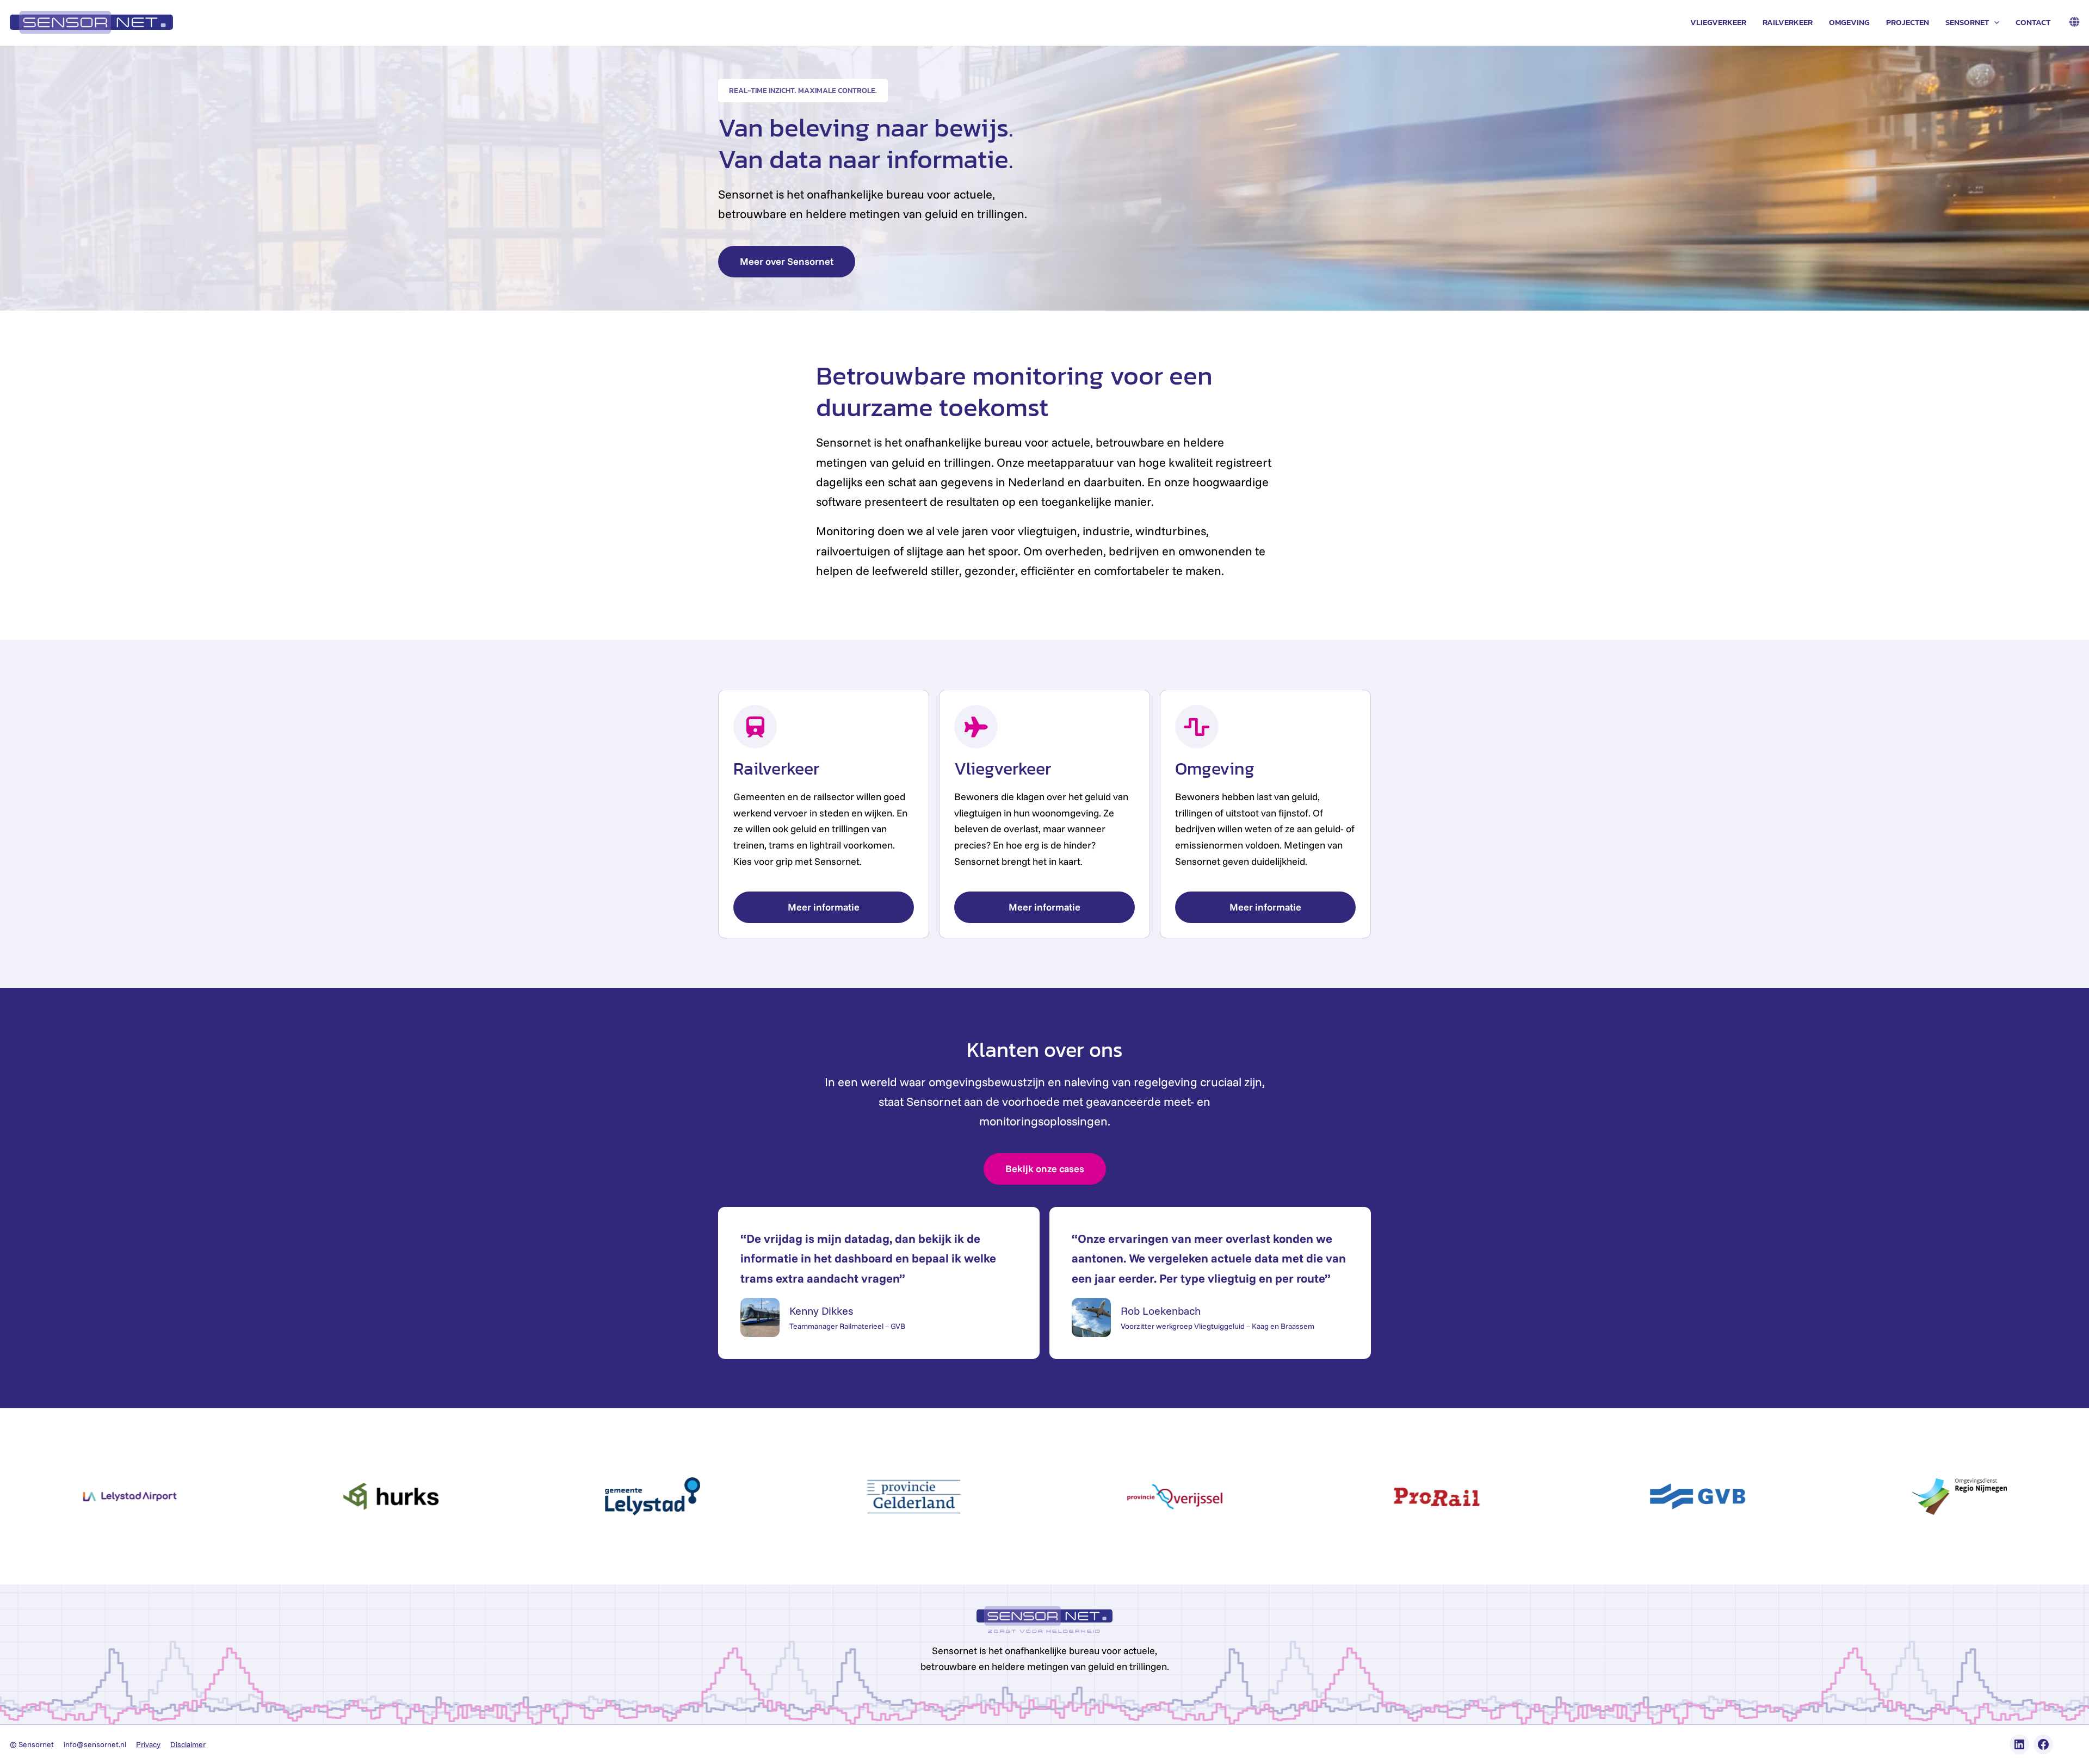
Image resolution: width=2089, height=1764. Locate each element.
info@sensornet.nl (95, 1744)
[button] (1994, 22)
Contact (2033, 22)
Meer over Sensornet (787, 261)
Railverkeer (1788, 22)
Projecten (1908, 22)
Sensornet (1967, 22)
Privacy (148, 1744)
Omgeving (1849, 22)
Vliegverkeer (1718, 22)
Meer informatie (824, 907)
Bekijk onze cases (1045, 1169)
